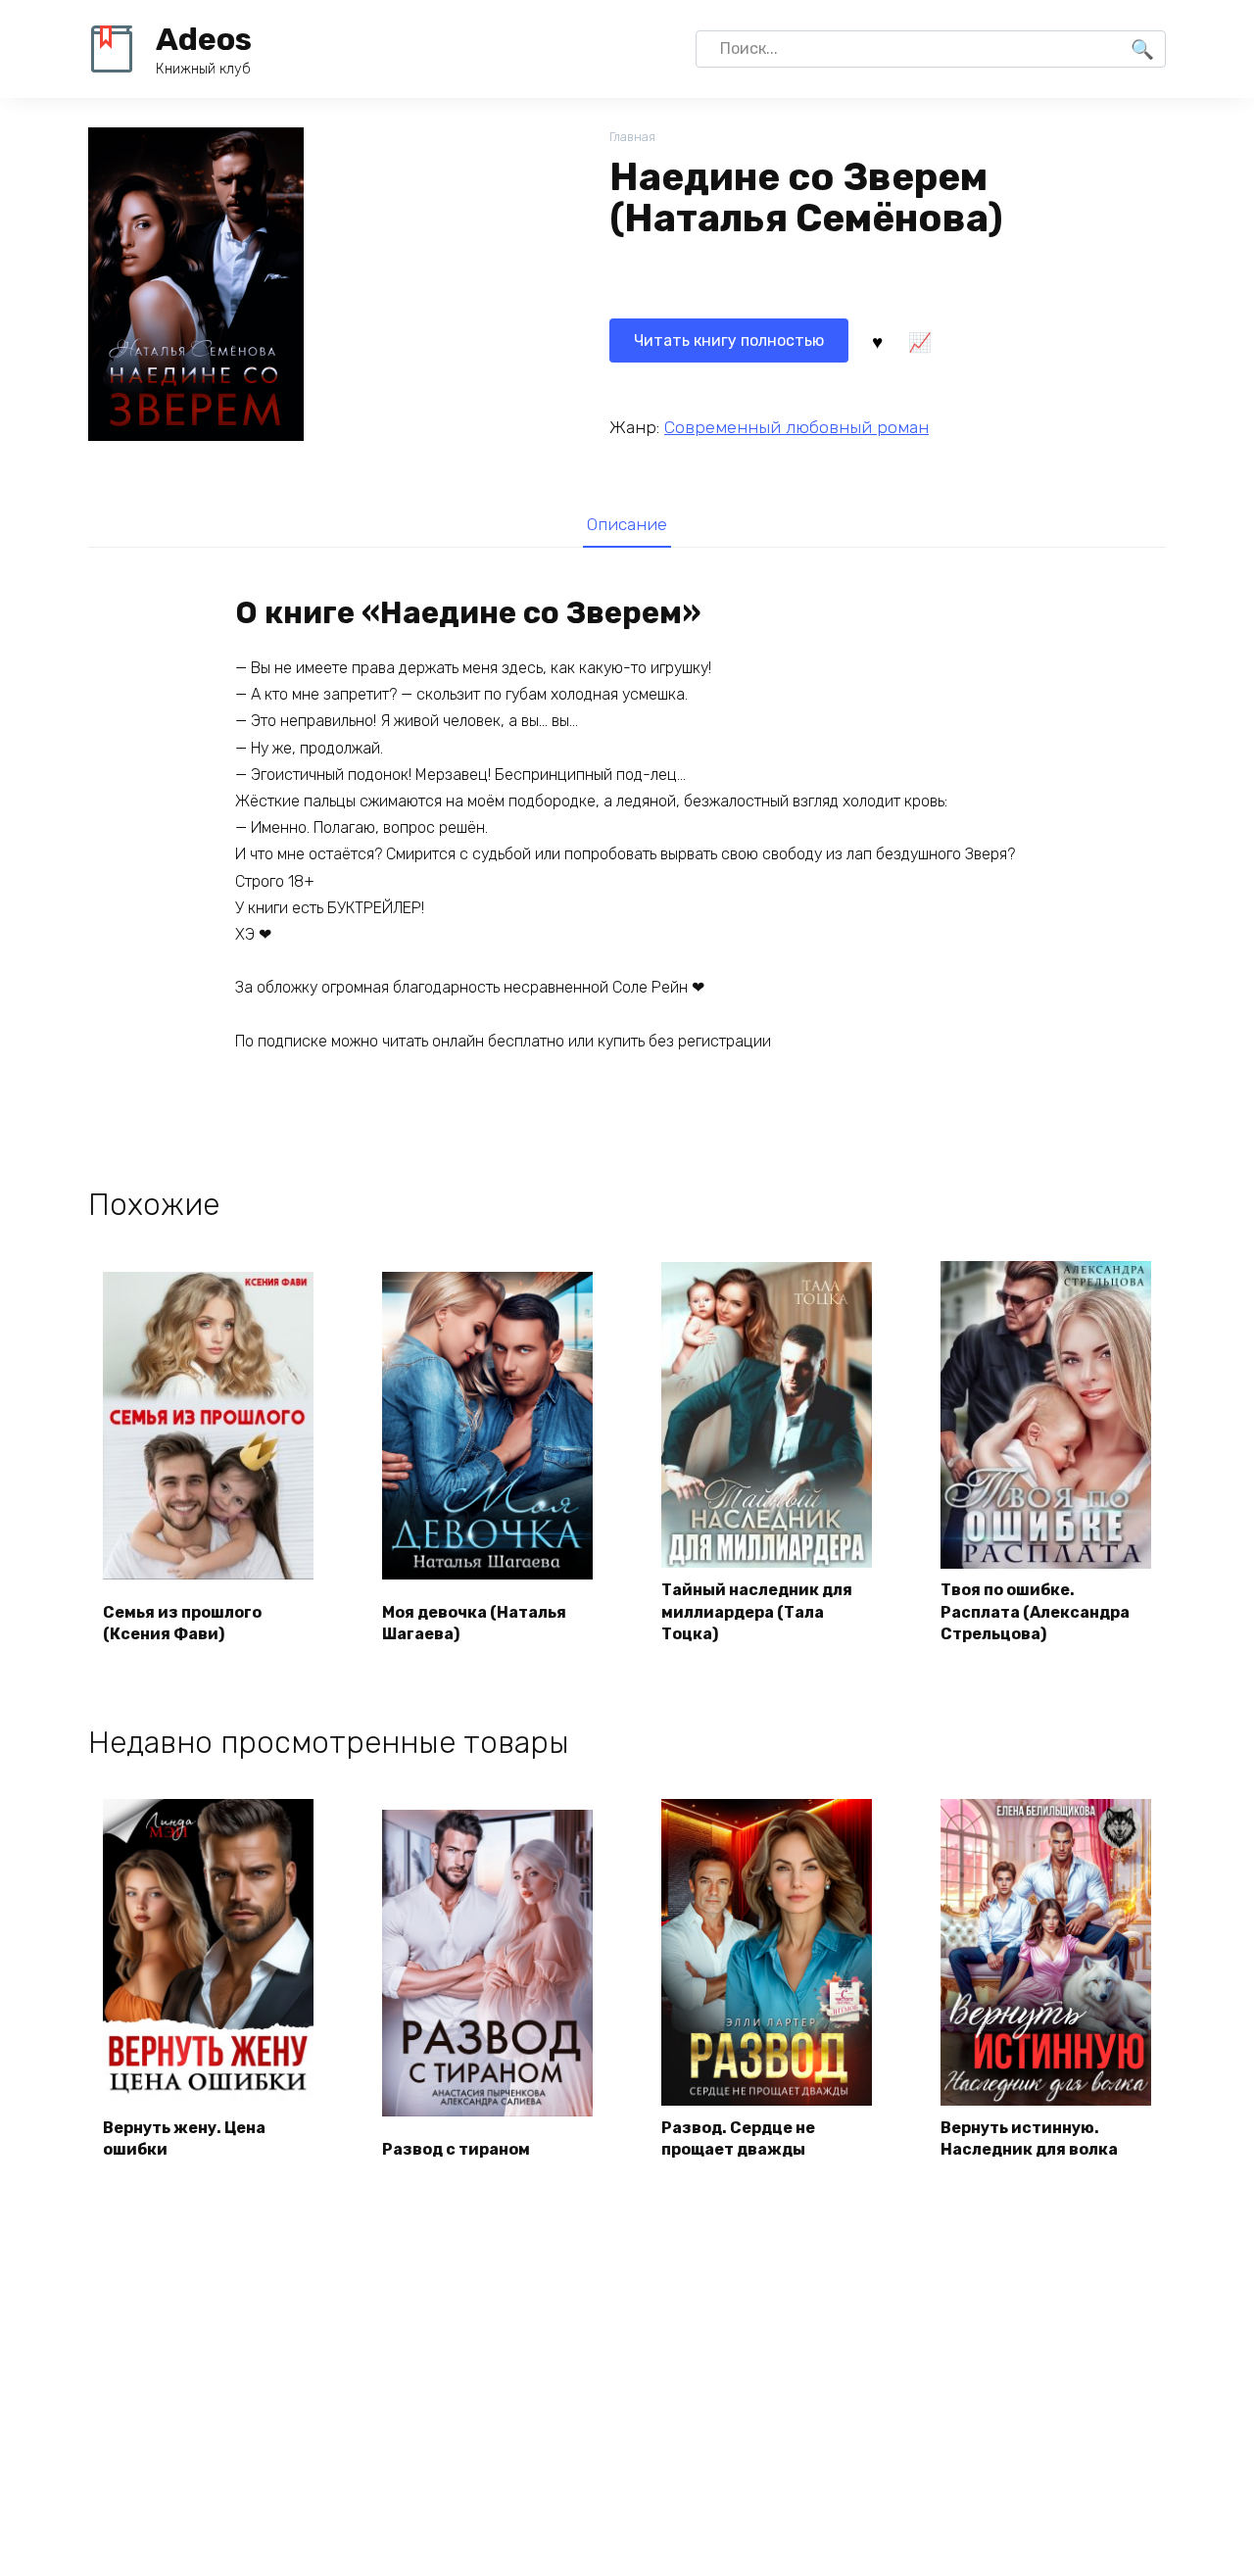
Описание (627, 524)
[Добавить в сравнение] (919, 341)
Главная (632, 137)
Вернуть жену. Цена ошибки (184, 2139)
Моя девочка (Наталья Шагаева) (474, 1623)
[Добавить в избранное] (877, 341)
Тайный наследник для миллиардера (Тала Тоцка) (757, 1612)
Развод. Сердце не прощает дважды (738, 2139)
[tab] (627, 524)
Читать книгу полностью (729, 340)
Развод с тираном (456, 2149)
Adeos (204, 39)
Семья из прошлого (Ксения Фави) (182, 1623)
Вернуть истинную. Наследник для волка (1029, 2139)
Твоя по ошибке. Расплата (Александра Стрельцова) (1035, 1612)
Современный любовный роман (796, 427)
